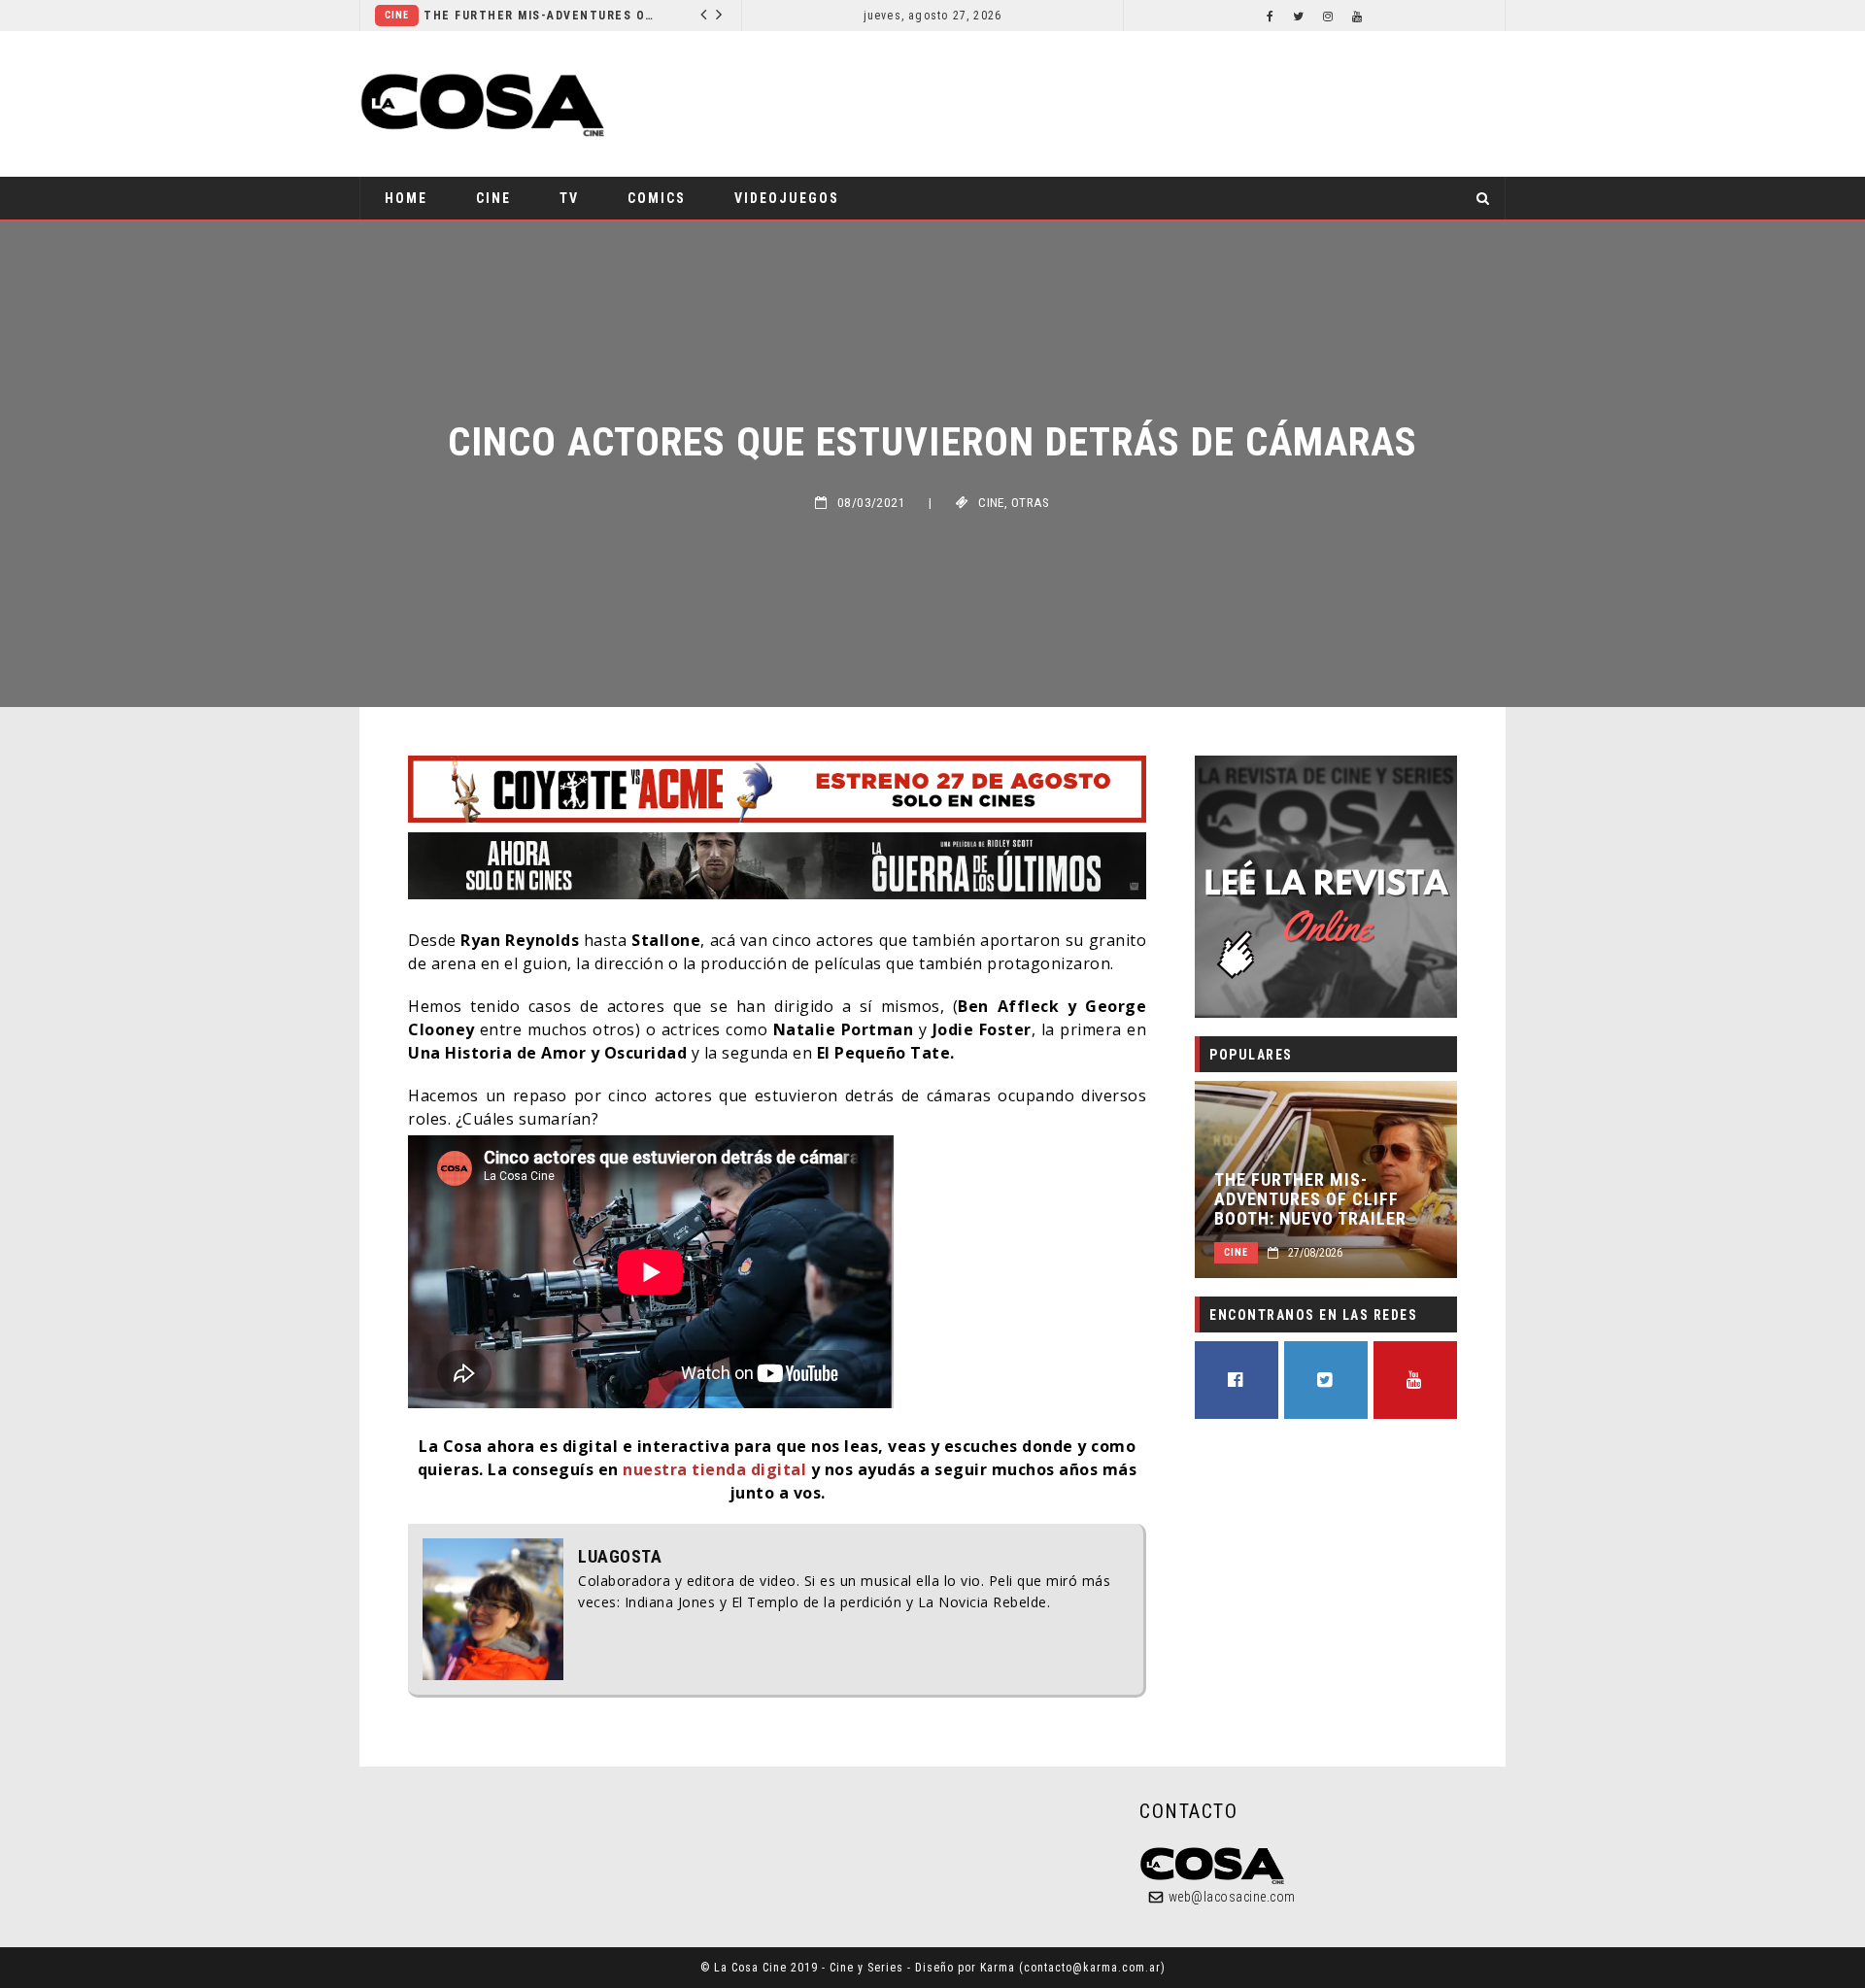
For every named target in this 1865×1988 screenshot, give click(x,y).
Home (406, 198)
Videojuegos (787, 198)
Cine (562, 15)
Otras (1031, 503)
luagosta (620, 1557)
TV (569, 198)
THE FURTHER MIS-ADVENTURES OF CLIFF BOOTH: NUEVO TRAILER (1310, 1199)
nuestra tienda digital (714, 1469)
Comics (657, 198)
